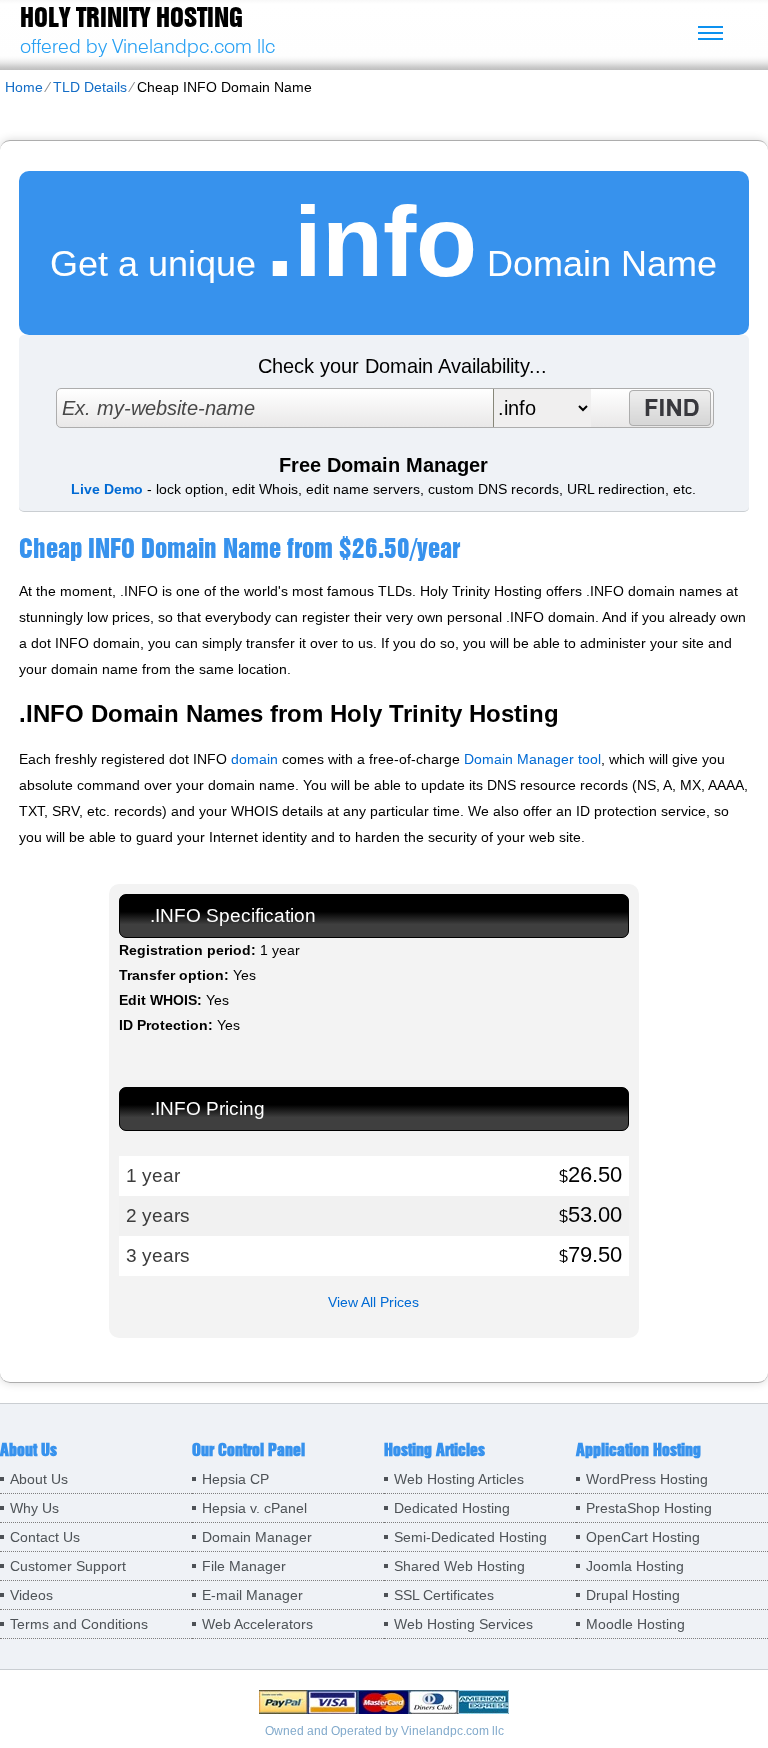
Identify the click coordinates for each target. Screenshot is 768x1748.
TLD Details (90, 87)
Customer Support (68, 1566)
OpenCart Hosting (643, 1537)
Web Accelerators (257, 1624)
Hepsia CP (235, 1479)
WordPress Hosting (647, 1479)
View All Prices (373, 1302)
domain (254, 759)
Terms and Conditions (79, 1624)
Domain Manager (257, 1537)
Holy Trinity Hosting (131, 17)
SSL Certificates (444, 1595)
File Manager (244, 1566)
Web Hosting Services (463, 1624)
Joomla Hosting (635, 1566)
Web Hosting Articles (459, 1479)
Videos (31, 1595)
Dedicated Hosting (452, 1508)
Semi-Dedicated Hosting (470, 1537)
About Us (39, 1479)
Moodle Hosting (635, 1624)
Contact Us (45, 1537)
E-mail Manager (252, 1595)
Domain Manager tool (532, 759)
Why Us (34, 1508)
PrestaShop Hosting (649, 1508)
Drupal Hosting (633, 1595)
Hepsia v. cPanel (254, 1508)
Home (24, 87)
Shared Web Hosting (459, 1566)
